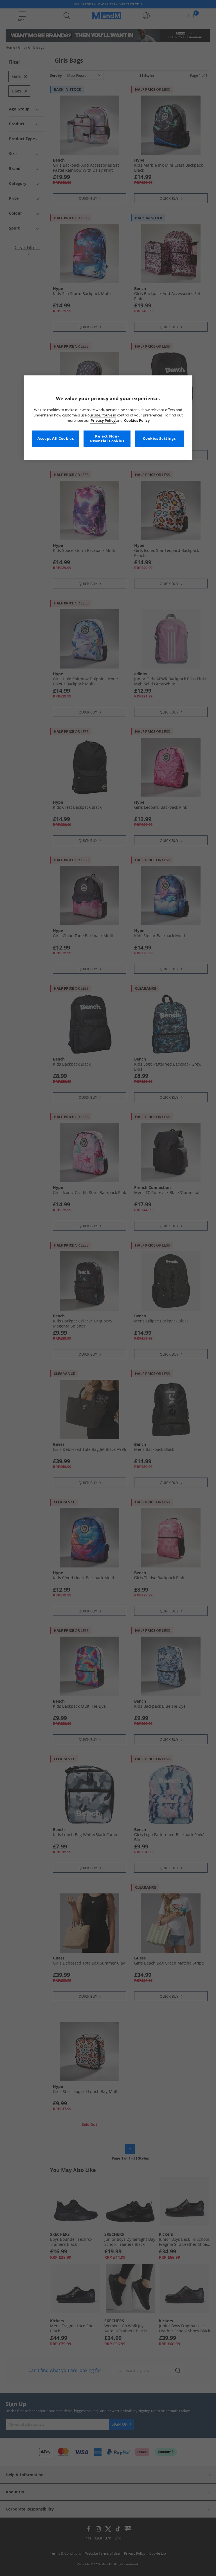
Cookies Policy (137, 421)
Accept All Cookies (56, 439)
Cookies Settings (159, 439)
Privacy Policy (103, 421)
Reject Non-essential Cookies (107, 439)
